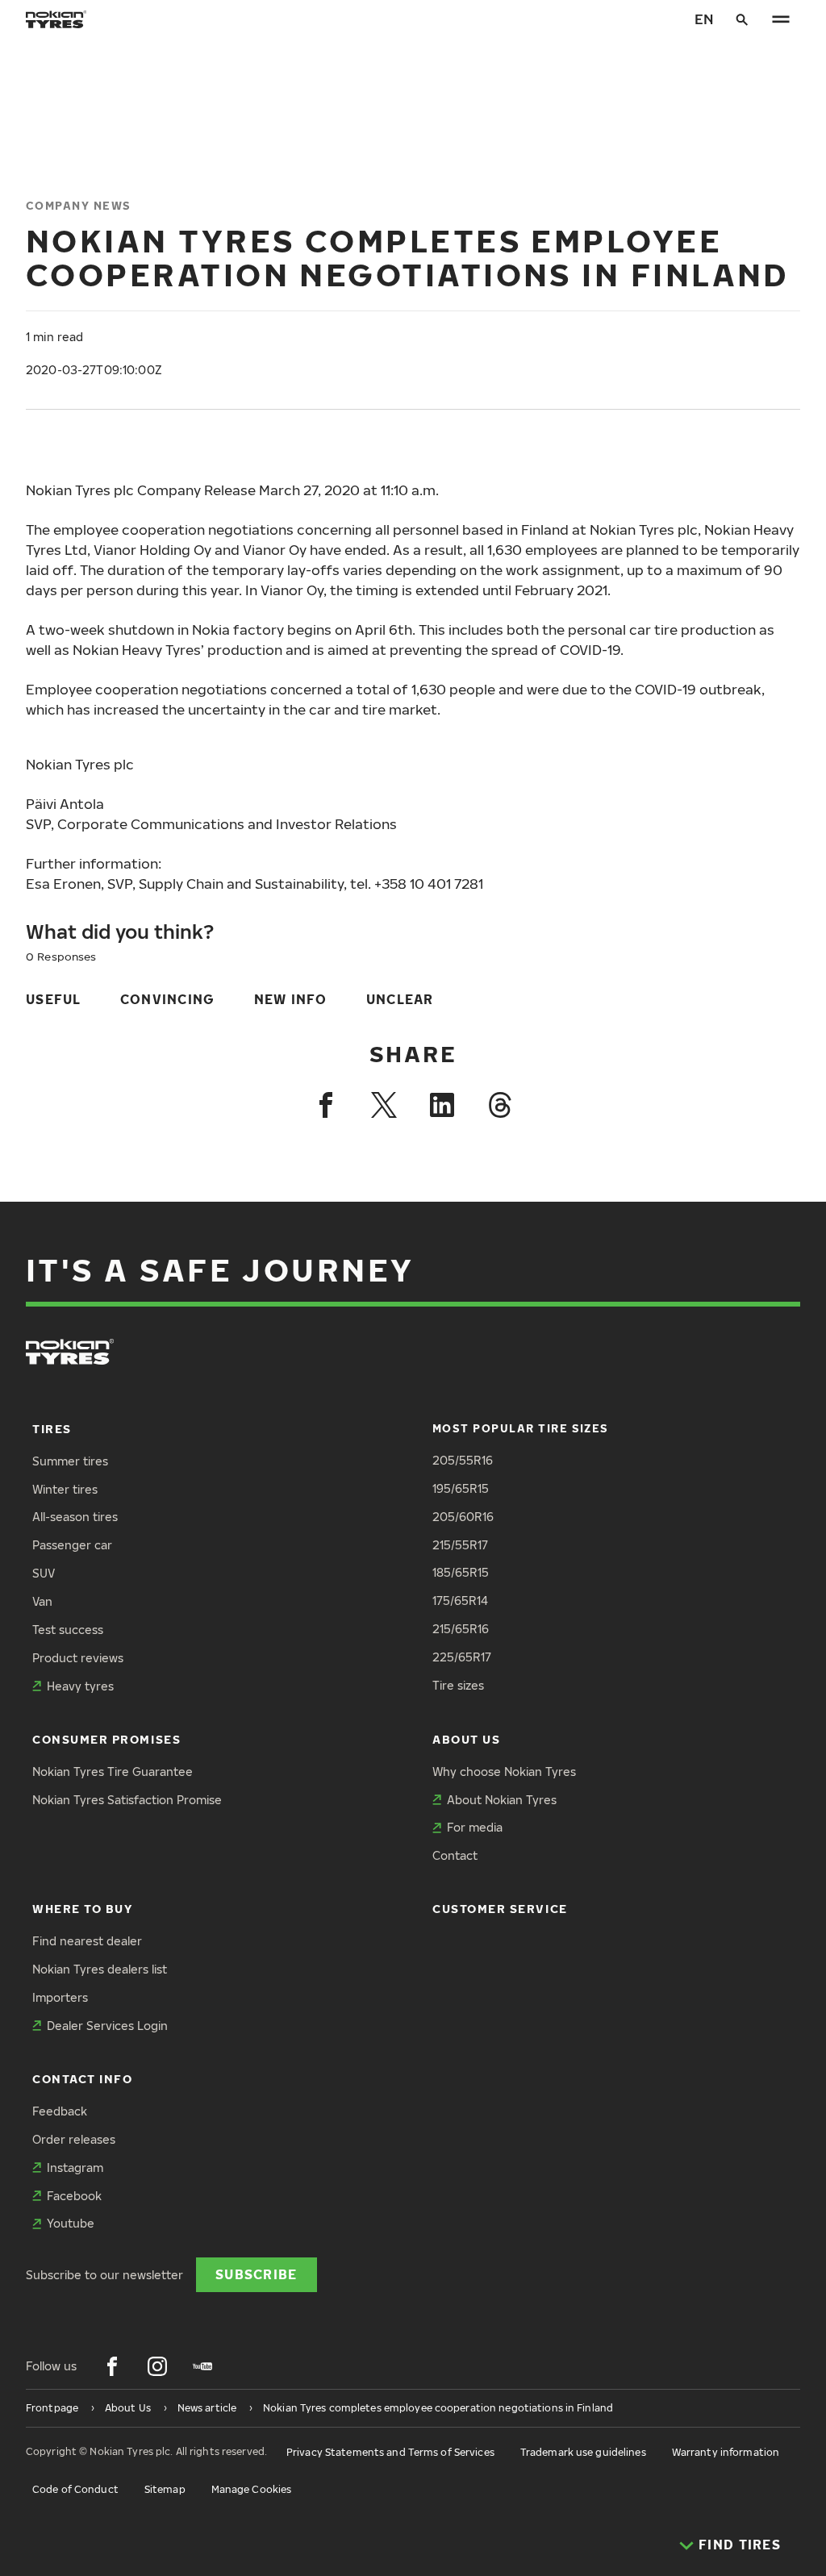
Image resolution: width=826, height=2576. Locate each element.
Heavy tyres (80, 1686)
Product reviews (78, 1658)
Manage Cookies (252, 2489)
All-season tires (75, 1517)
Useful (54, 999)
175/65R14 (460, 1601)
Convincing (168, 999)
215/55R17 (460, 1545)
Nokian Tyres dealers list (100, 1969)
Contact (455, 1855)
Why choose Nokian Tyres (504, 1772)
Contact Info (82, 2079)
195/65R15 (461, 1488)
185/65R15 (461, 1572)
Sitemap (165, 2489)
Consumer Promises (106, 1739)
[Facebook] (326, 1105)
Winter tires (65, 1489)
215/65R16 (461, 1629)
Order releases (74, 2139)
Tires (52, 1429)
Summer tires (70, 1461)
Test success (68, 1630)
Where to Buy (82, 1909)
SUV (44, 1573)
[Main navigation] (781, 19)
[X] (384, 1105)
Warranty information (726, 2452)
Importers (60, 1997)
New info (291, 999)
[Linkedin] (442, 1105)
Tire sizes (458, 1685)
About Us (466, 1739)
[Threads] (500, 1105)
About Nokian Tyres (502, 1800)
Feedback (60, 2111)
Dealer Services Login (107, 2026)
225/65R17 (462, 1657)
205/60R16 (463, 1517)
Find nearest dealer (87, 1941)
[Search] (742, 19)
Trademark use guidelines (583, 2452)
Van (42, 1601)
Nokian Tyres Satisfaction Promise (127, 1800)
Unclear (400, 999)
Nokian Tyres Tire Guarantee (113, 1772)
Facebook (74, 2196)
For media (475, 1827)
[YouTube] (202, 2366)
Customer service (500, 1909)
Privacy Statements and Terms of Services (390, 2452)
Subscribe (257, 2274)
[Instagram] (157, 2366)
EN (704, 19)
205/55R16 (463, 1460)
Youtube (71, 2223)
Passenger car (72, 1545)
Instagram (75, 2168)
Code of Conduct (75, 2489)
